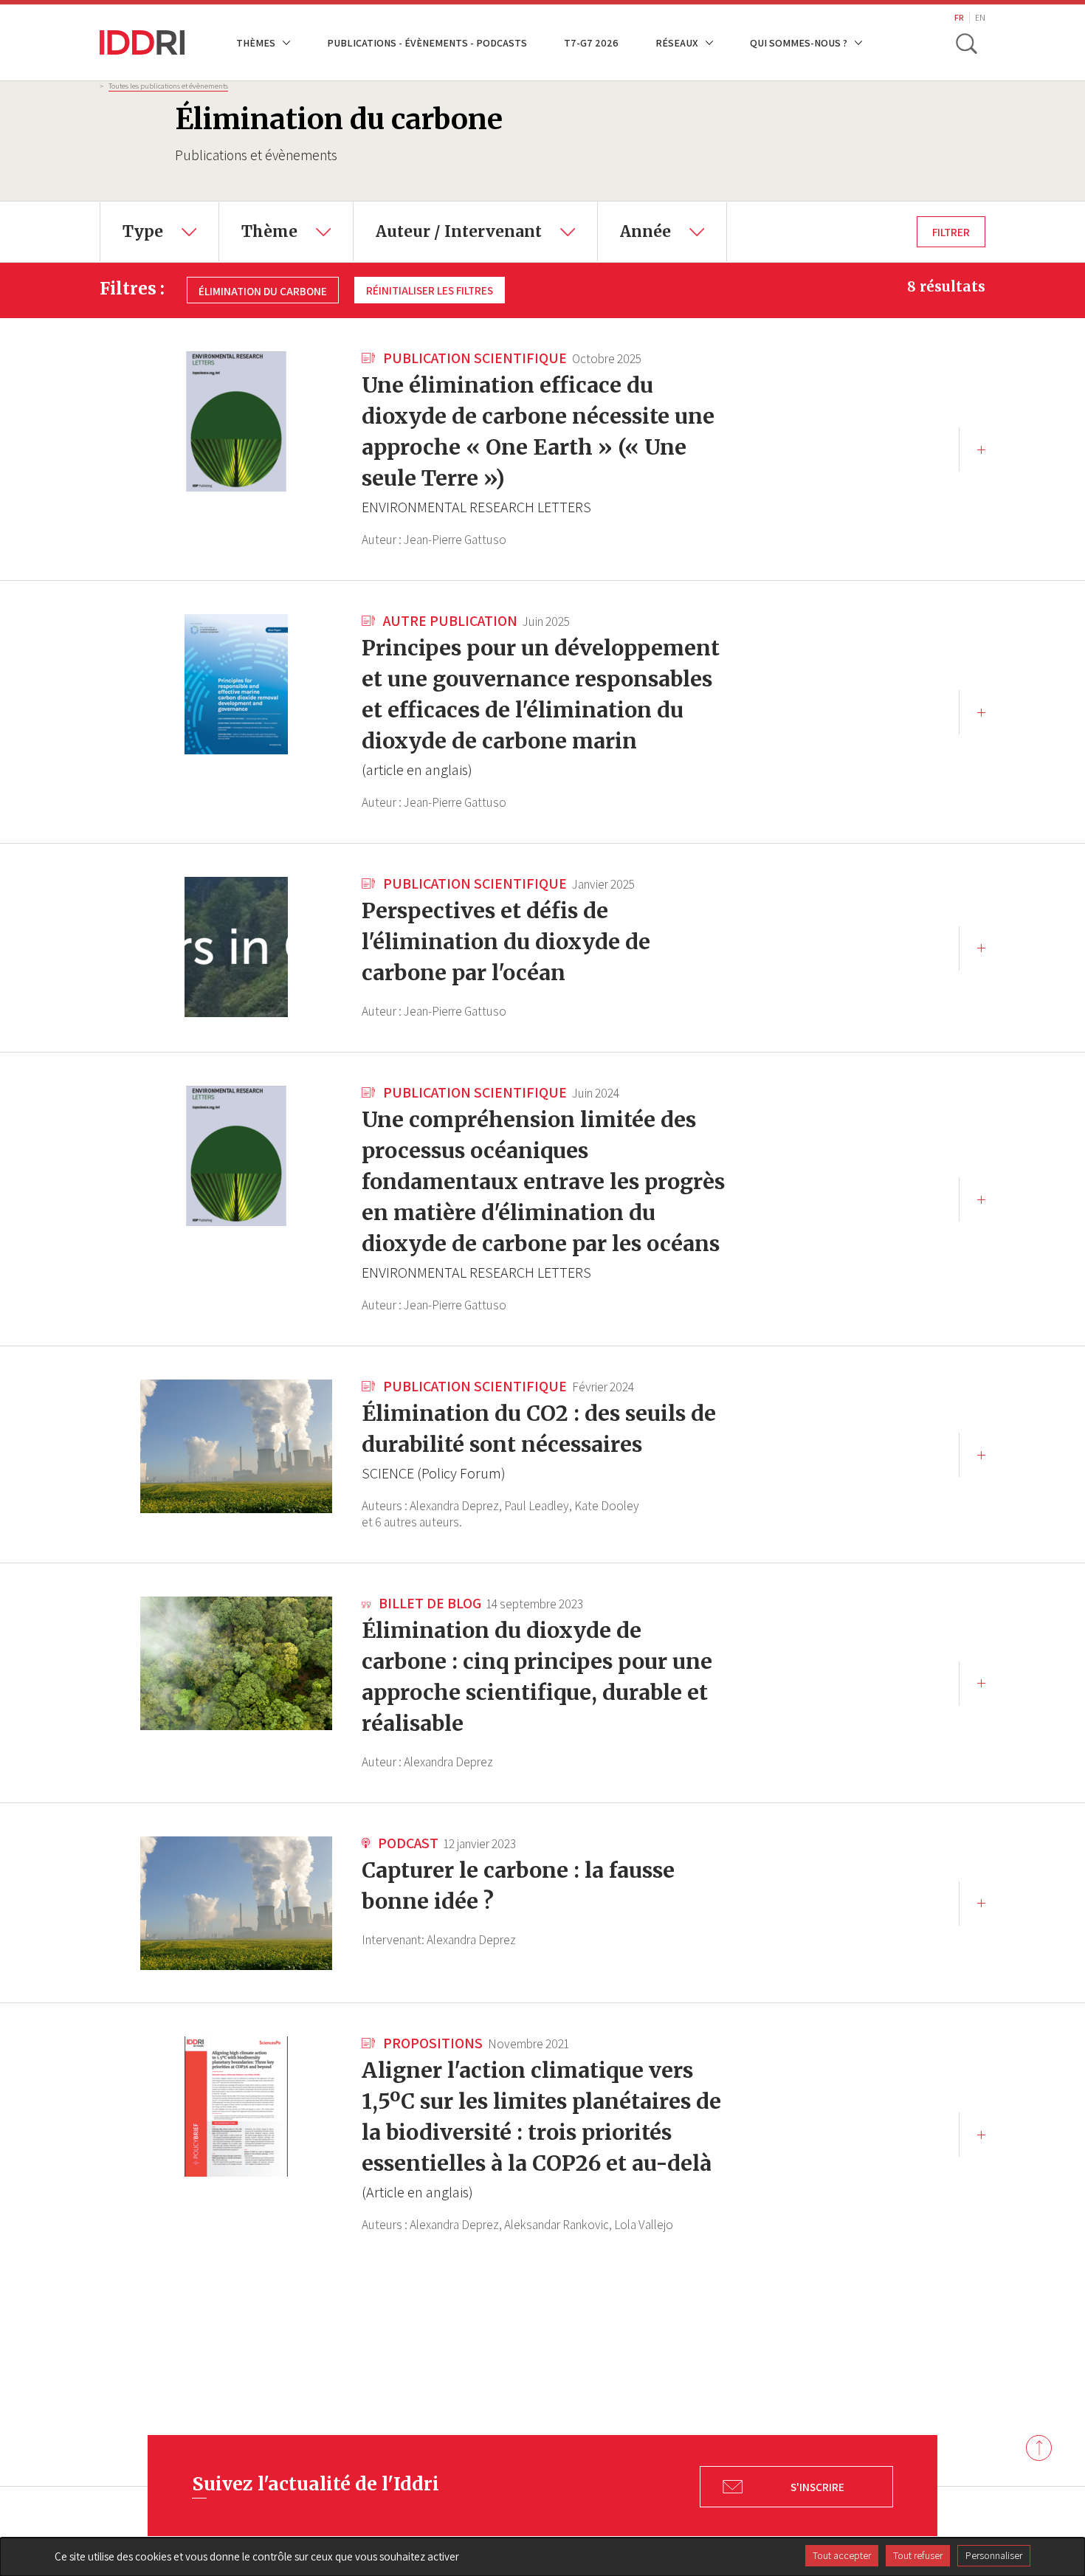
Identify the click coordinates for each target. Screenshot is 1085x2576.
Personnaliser (994, 2555)
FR (959, 17)
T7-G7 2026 (591, 42)
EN (980, 17)
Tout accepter (842, 2555)
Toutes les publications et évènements (168, 86)
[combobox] (159, 232)
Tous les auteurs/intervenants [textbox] (450, 213)
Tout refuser (918, 2555)
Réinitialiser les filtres (430, 290)
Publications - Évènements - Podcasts (427, 42)
